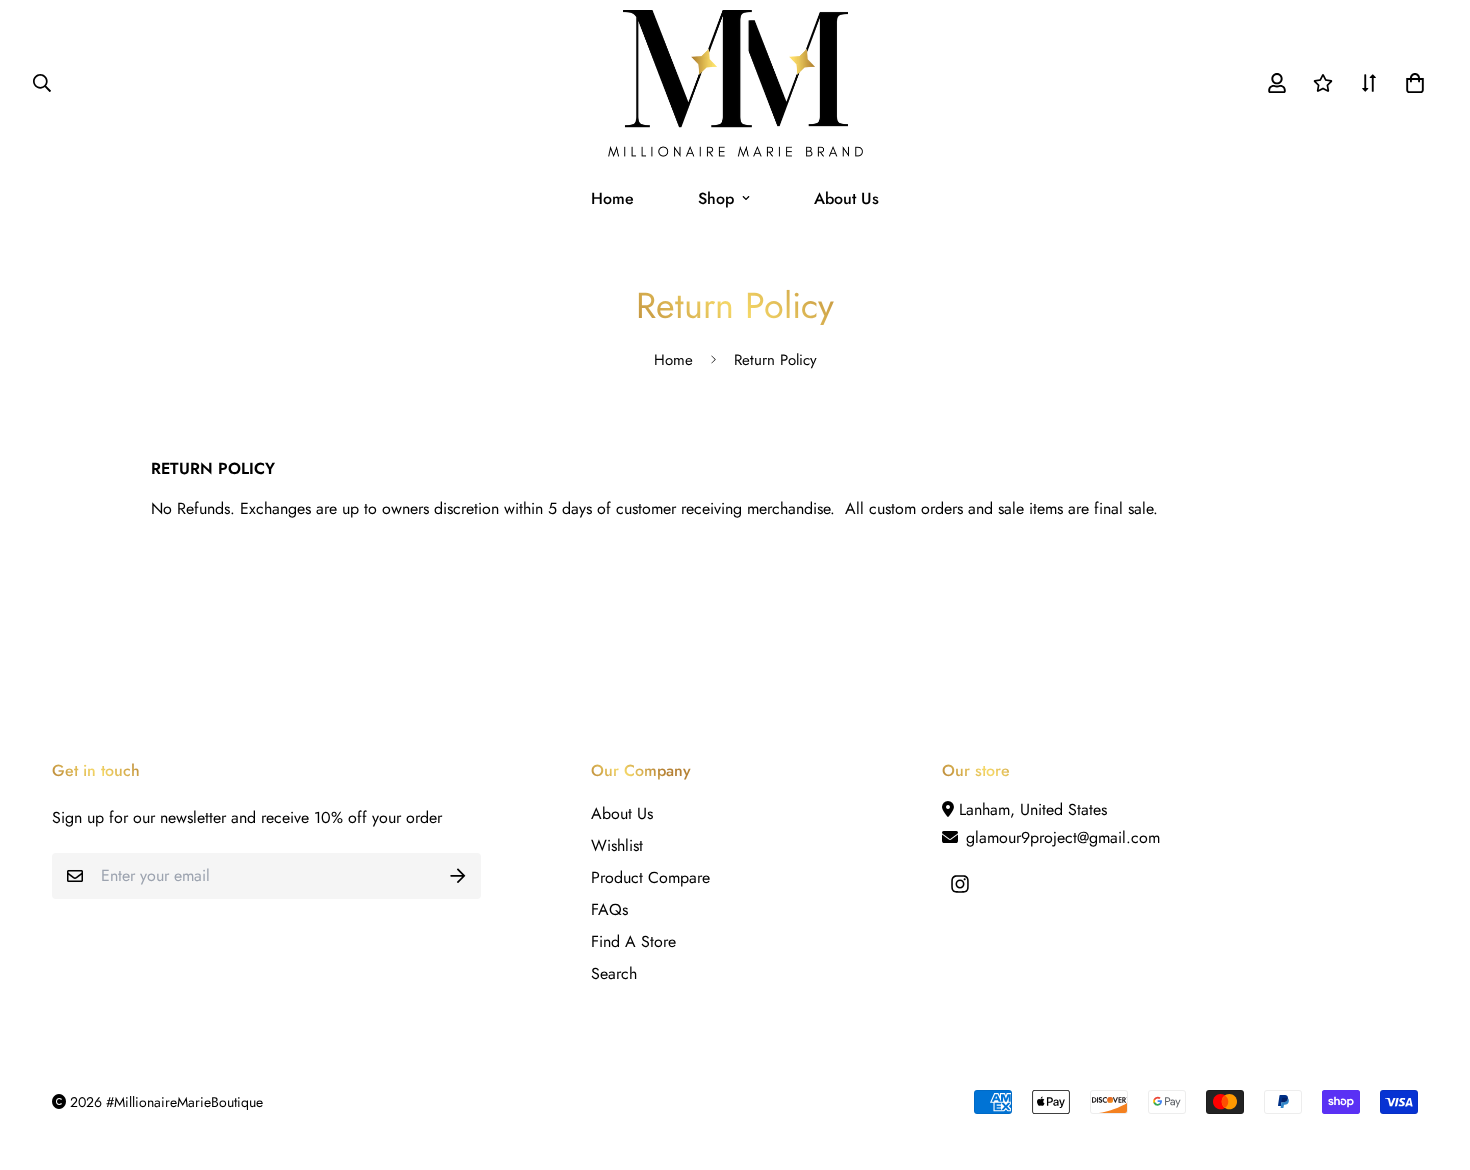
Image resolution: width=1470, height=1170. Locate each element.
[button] (1411, 83)
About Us (846, 198)
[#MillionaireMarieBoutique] (735, 83)
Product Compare (650, 877)
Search (614, 973)
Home (612, 198)
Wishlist (617, 845)
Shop (716, 198)
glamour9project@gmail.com (1060, 837)
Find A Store (633, 941)
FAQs (609, 909)
